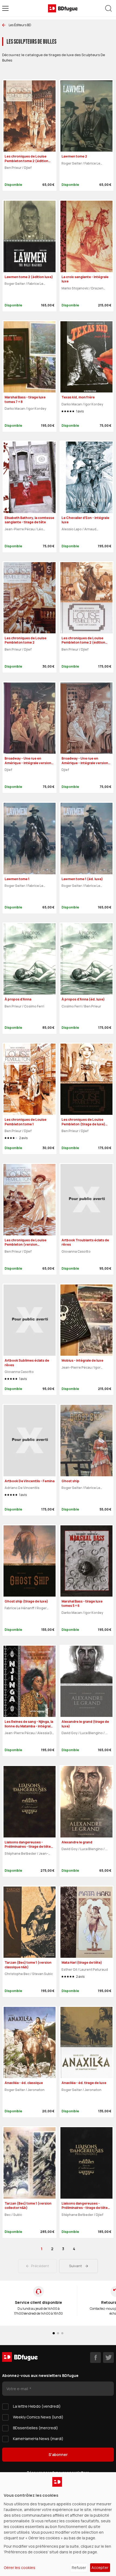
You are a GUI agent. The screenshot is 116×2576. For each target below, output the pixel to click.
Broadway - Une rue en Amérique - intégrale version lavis (85, 763)
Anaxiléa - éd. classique (24, 2083)
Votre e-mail (18, 2389)
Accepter (100, 2568)
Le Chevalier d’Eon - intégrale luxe (85, 520)
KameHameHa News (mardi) (38, 2439)
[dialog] (58, 2524)
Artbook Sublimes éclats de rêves (27, 1363)
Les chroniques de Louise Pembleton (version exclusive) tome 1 (25, 1245)
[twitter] (108, 2358)
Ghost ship (70, 1481)
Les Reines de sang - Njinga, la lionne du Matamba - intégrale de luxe (29, 1726)
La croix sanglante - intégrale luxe (85, 279)
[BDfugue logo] (63, 8)
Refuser (79, 2568)
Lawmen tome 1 (17, 879)
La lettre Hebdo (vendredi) (37, 2406)
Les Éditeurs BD (20, 25)
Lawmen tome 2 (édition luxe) (29, 277)
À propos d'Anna (18, 999)
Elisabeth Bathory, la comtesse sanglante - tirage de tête (29, 520)
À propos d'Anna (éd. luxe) (83, 999)
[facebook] (95, 2358)
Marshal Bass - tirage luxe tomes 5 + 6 (82, 1604)
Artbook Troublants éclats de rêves (85, 1242)
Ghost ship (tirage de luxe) (26, 1601)
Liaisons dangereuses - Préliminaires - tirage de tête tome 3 (85, 2208)
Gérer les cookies (20, 2568)
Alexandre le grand (77, 1842)
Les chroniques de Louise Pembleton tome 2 (25, 640)
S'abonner (58, 2454)
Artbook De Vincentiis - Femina (30, 1481)
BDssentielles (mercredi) (35, 2428)
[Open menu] (5, 8)
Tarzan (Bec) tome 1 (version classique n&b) (28, 1965)
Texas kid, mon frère (78, 397)
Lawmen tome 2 (74, 156)
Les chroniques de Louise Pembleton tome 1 (25, 1122)
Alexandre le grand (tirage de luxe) (85, 1724)
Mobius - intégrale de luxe (82, 1360)
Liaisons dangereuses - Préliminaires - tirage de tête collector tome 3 (28, 1847)
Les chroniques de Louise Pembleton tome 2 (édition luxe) (83, 643)
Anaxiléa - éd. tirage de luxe (84, 2083)
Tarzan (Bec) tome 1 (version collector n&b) (28, 2206)
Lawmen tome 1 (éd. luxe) (82, 879)
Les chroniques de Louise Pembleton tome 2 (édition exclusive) (26, 161)
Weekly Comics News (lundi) (38, 2417)
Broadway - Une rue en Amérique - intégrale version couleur (28, 763)
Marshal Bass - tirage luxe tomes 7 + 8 (25, 399)
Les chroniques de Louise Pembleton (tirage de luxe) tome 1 (83, 1124)
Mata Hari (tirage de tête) (82, 1962)
